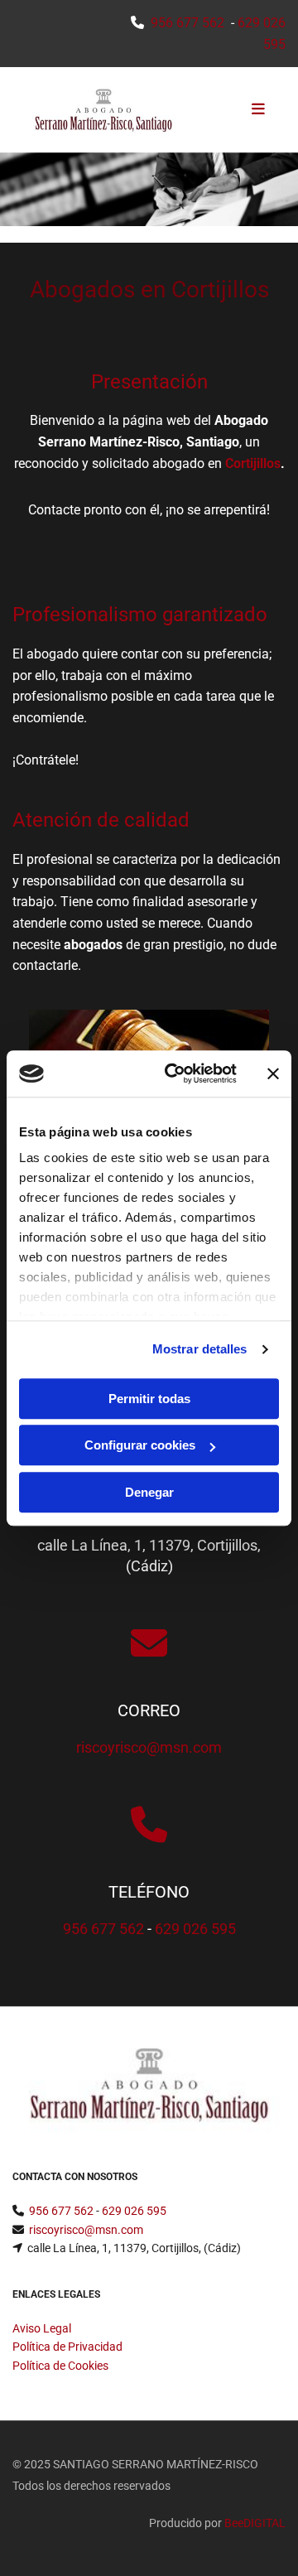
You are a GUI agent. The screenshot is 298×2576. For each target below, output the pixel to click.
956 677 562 (187, 23)
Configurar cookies (140, 1445)
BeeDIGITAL (255, 2523)
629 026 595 (195, 1929)
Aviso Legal (42, 2328)
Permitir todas (149, 1399)
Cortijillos (253, 463)
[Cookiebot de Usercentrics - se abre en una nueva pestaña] (175, 1073)
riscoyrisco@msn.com (149, 1747)
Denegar (149, 1492)
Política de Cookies (60, 2366)
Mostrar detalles (200, 1349)
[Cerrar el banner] (273, 1073)
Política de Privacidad (67, 2347)
